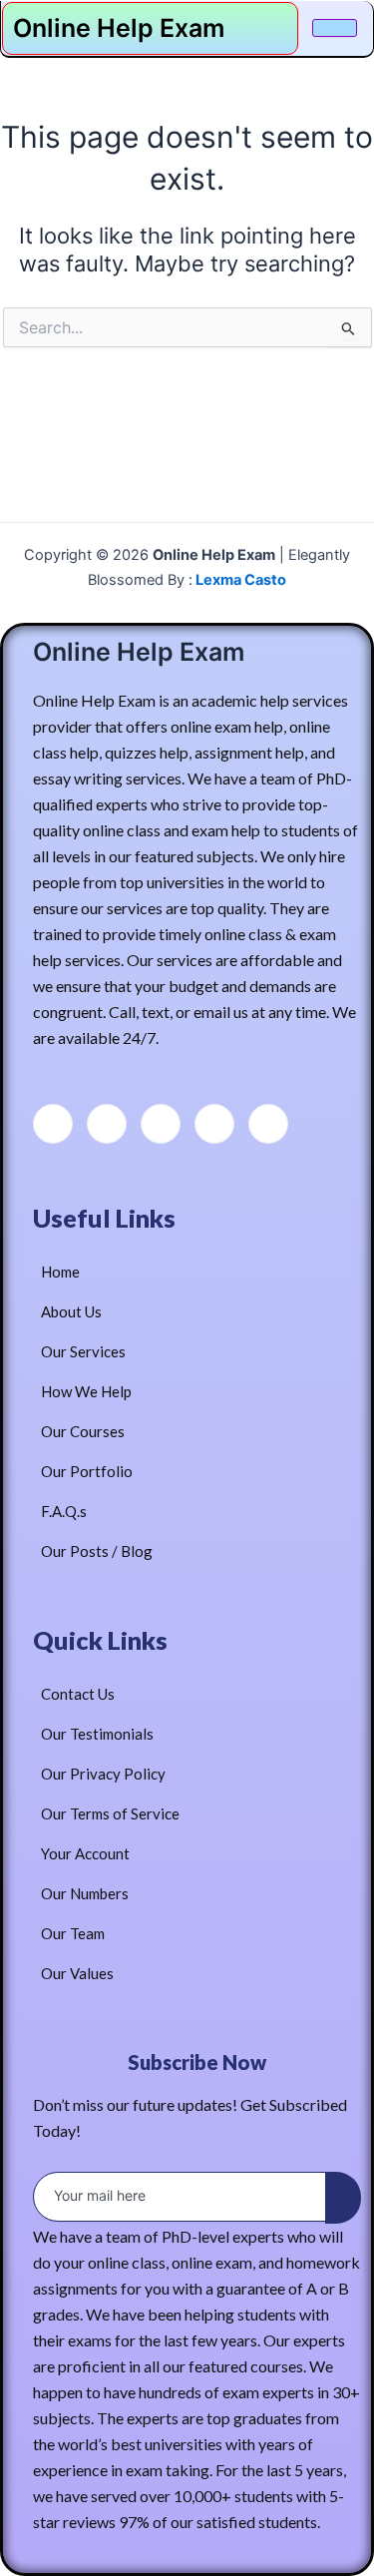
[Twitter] (107, 1124)
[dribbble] (214, 1124)
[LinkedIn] (161, 1124)
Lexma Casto (239, 580)
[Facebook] (53, 1124)
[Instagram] (268, 1124)
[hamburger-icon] (335, 28)
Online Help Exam (119, 28)
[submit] (343, 2198)
